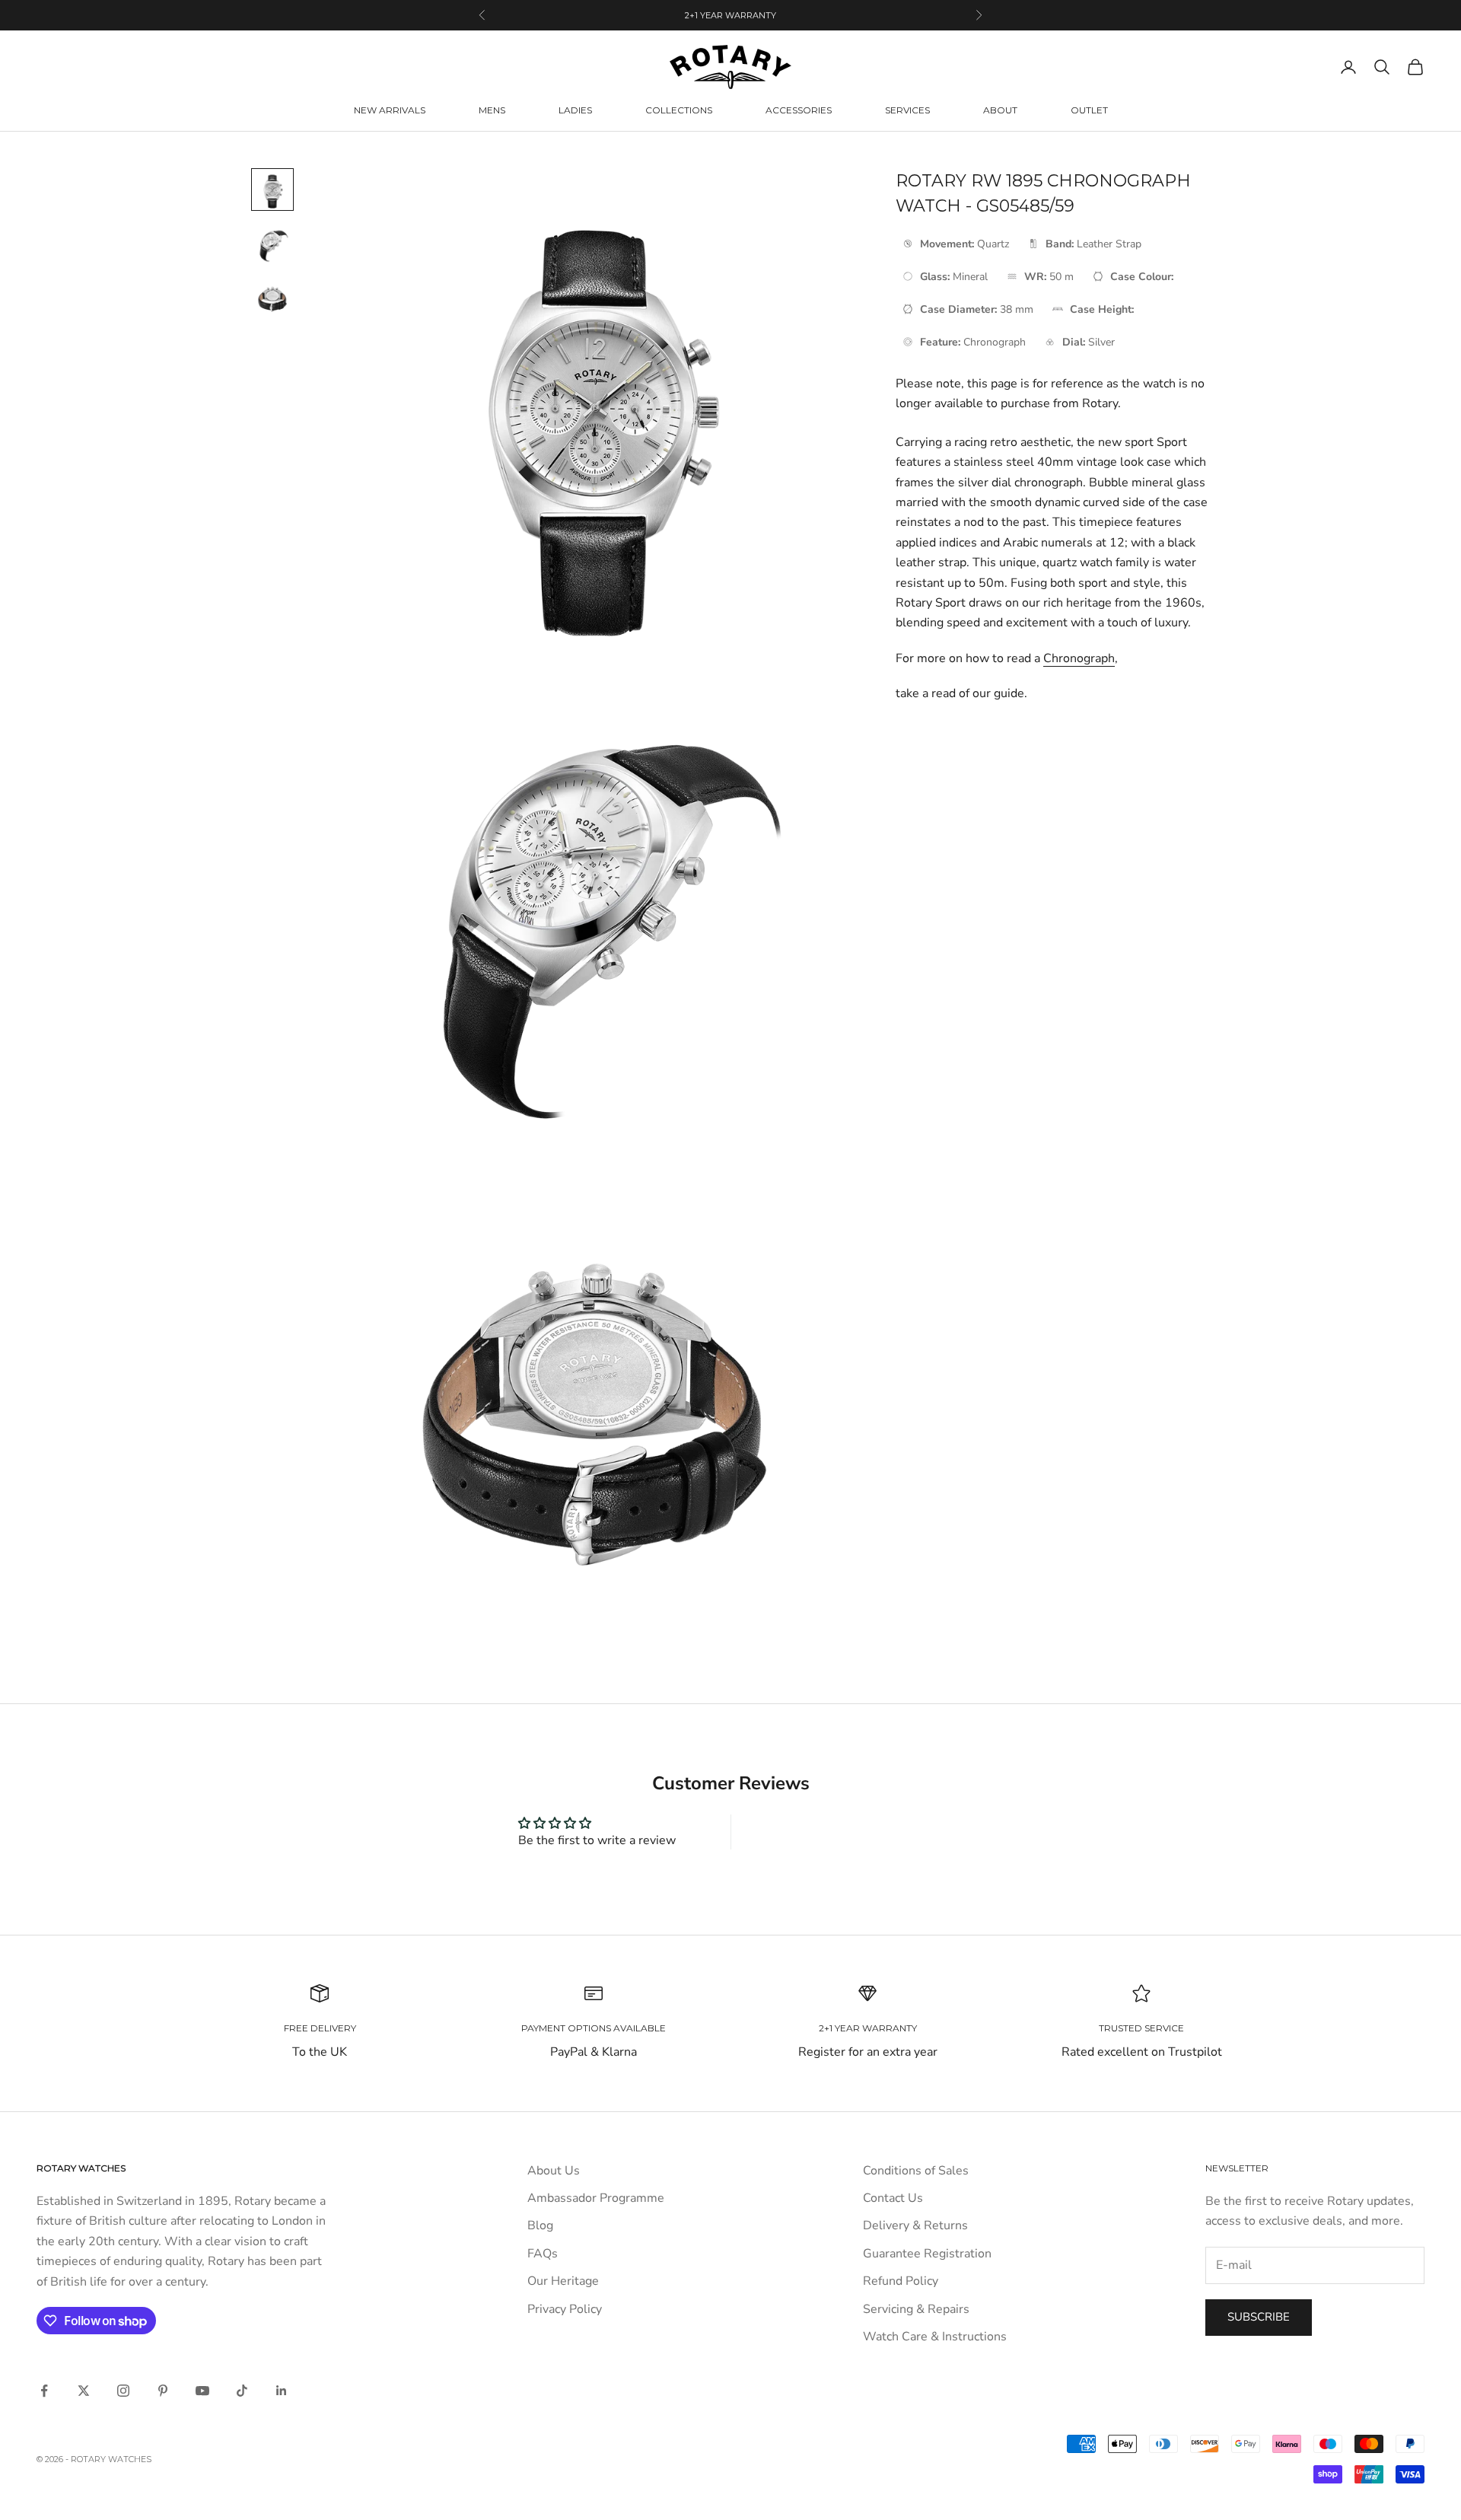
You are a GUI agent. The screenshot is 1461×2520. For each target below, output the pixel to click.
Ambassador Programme (596, 2198)
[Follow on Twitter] (84, 2391)
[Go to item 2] (272, 244)
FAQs (543, 2254)
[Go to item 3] (272, 299)
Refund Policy (901, 2281)
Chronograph (1079, 658)
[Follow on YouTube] (202, 2391)
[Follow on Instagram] (123, 2391)
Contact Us (893, 2198)
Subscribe (1259, 2317)
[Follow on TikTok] (242, 2391)
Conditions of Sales (916, 2171)
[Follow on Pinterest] (163, 2391)
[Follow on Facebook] (44, 2391)
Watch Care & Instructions (935, 2337)
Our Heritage (563, 2281)
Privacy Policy (565, 2309)
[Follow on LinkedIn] (282, 2391)
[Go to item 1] (272, 190)
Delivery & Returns (915, 2225)
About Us (554, 2171)
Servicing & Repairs (916, 2309)
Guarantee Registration (927, 2254)
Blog (540, 2225)
